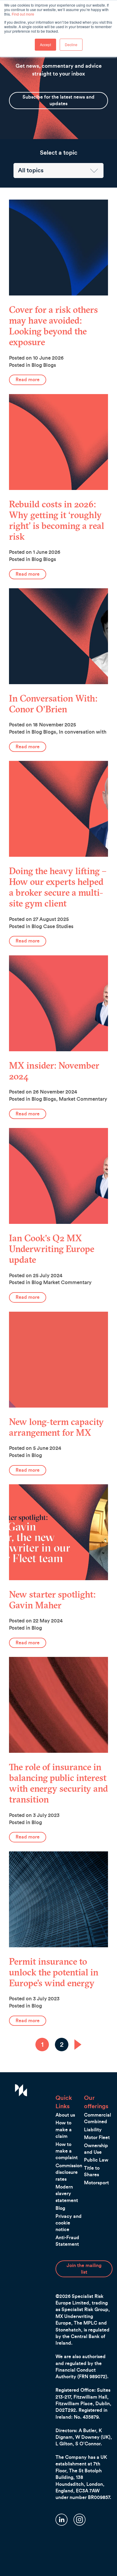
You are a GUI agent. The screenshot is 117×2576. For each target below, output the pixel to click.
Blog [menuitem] (60, 2208)
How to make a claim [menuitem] (64, 2130)
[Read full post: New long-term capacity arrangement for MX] (58, 1360)
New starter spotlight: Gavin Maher (52, 1600)
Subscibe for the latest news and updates (58, 100)
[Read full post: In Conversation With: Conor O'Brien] (58, 636)
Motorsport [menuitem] (96, 2183)
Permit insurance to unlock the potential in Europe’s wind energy (54, 1972)
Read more (28, 380)
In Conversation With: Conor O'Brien (53, 704)
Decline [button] (71, 45)
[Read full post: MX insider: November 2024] (58, 1003)
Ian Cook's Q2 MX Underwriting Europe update (52, 1249)
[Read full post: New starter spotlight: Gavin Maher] (58, 1532)
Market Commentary (83, 1099)
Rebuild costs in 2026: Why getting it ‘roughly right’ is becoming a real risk (57, 520)
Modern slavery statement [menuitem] (67, 2194)
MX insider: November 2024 (54, 1071)
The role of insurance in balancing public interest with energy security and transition (58, 1783)
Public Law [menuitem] (96, 2160)
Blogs (50, 365)
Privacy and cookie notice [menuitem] (69, 2223)
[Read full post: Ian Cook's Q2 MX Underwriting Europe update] (58, 1176)
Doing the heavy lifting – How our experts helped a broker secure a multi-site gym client (58, 887)
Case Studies (58, 926)
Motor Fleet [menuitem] (97, 2138)
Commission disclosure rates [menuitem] (69, 2172)
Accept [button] (45, 45)
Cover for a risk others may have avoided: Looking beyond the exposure (53, 326)
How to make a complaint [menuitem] (67, 2151)
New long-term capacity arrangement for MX (56, 1427)
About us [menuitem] (65, 2115)
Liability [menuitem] (93, 2130)
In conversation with (83, 732)
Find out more (23, 14)
